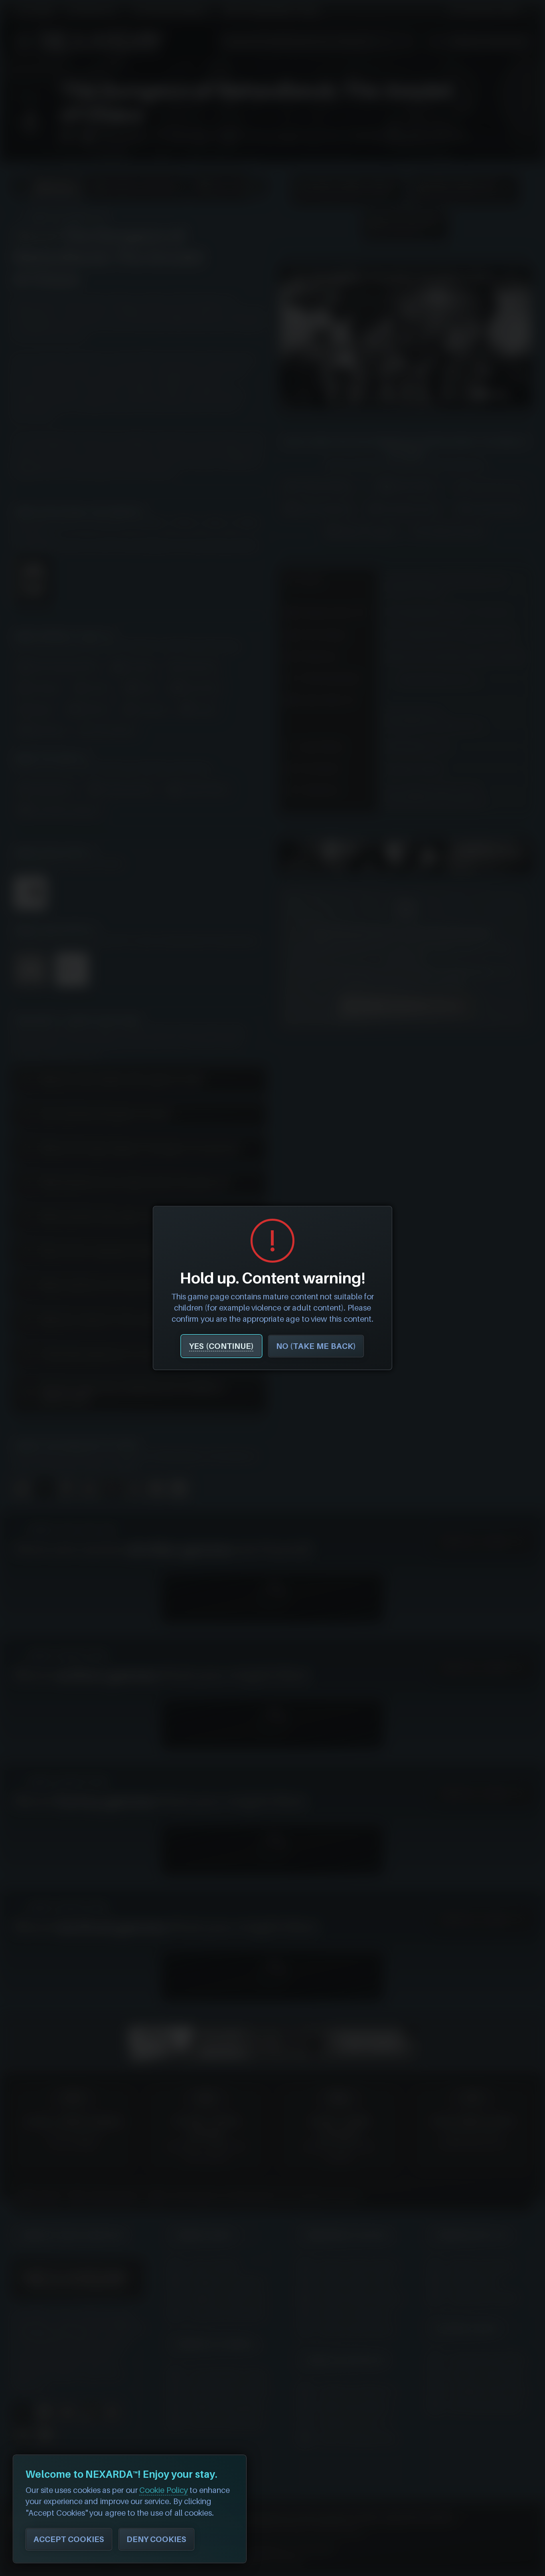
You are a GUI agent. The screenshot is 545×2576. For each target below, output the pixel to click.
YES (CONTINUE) (221, 1346)
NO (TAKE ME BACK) (316, 1346)
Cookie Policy (164, 2490)
